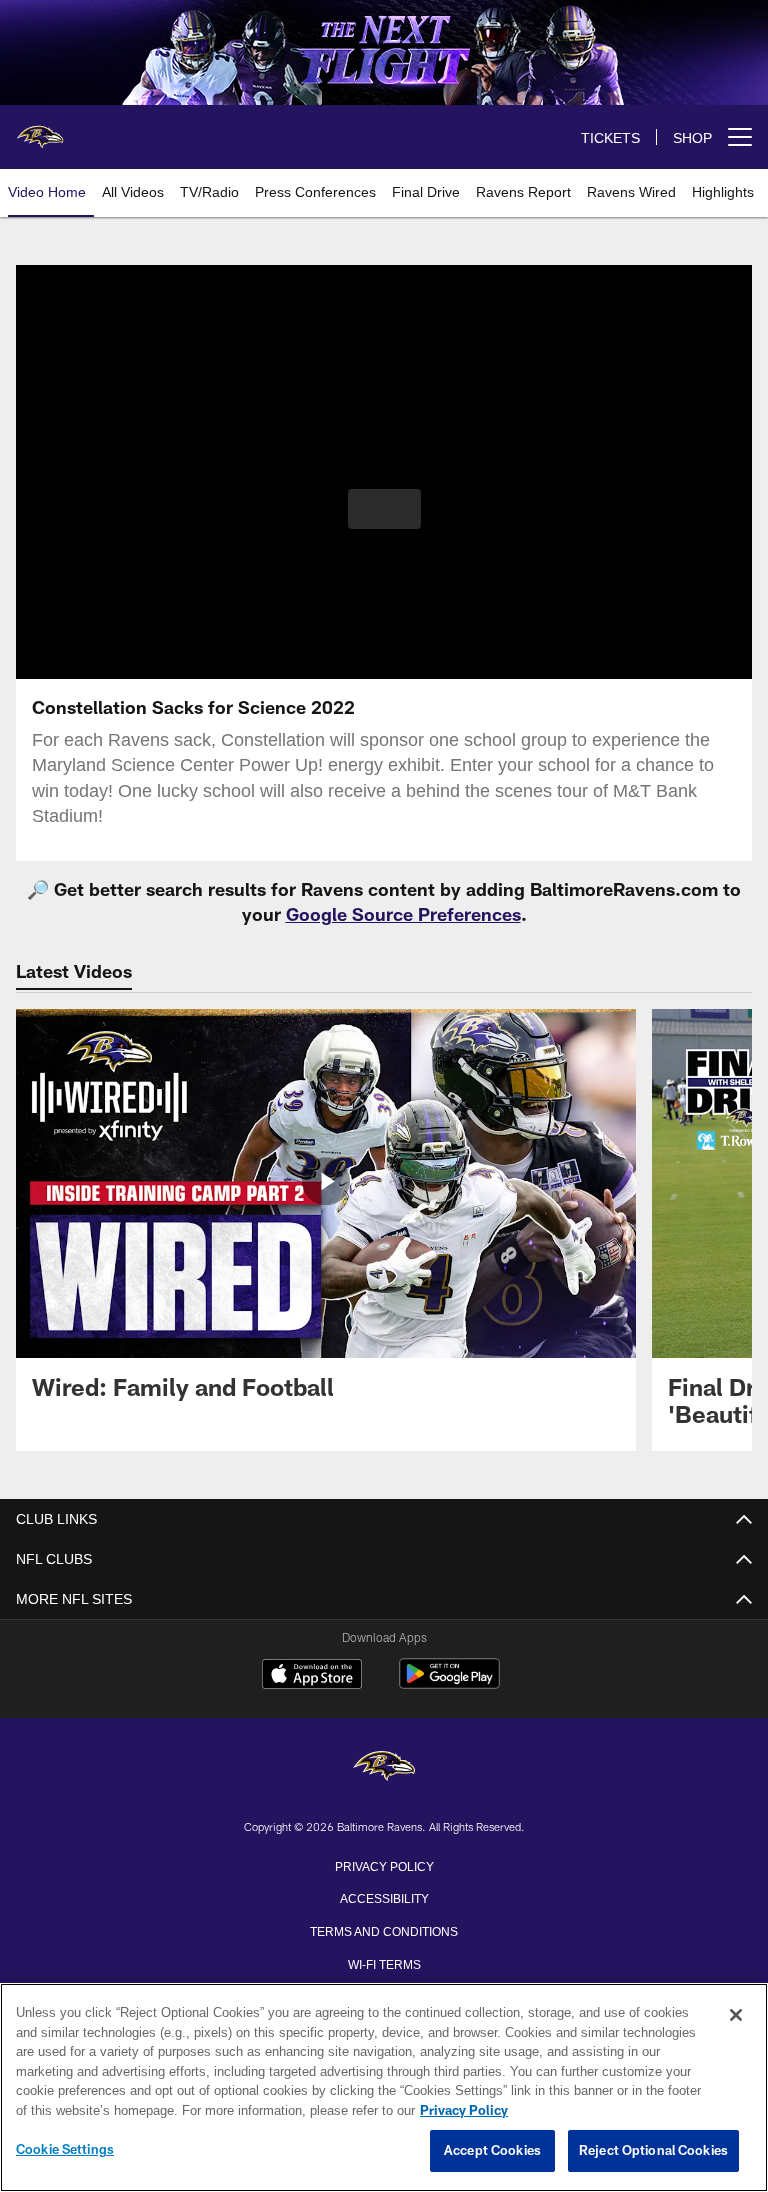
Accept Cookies (492, 2151)
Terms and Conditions (384, 1930)
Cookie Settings (65, 2150)
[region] (384, 2088)
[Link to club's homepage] (40, 129)
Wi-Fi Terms (384, 1963)
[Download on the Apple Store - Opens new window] (312, 1676)
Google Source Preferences (403, 914)
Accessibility (384, 1897)
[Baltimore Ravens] (384, 1767)
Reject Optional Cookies (653, 2151)
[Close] (736, 2016)
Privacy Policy (384, 1865)
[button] (384, 509)
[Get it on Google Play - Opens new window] (449, 1683)
